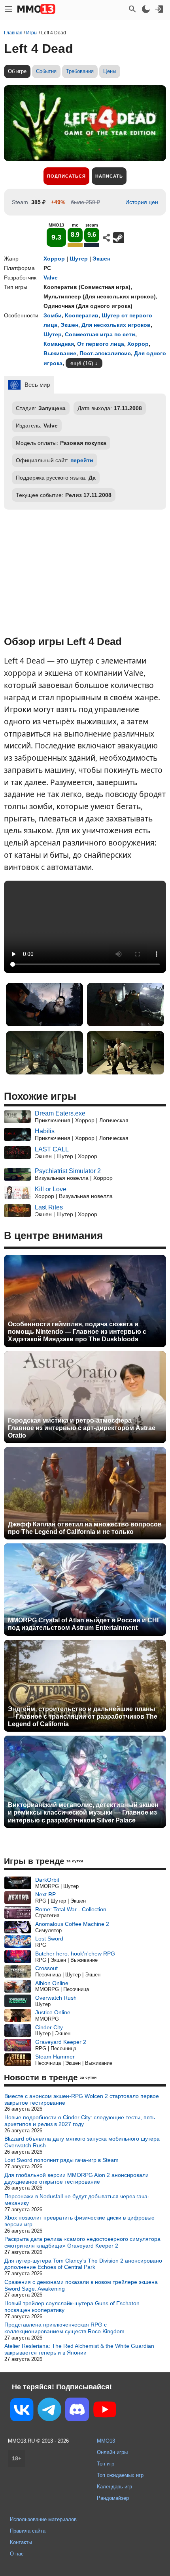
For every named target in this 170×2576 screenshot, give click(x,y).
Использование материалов (43, 2519)
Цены (110, 71)
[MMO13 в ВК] (22, 2411)
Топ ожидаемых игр (120, 2475)
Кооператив (82, 315)
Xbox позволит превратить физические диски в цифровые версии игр (79, 2221)
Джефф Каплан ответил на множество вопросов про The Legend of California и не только (85, 1528)
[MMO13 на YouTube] (105, 2411)
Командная (59, 344)
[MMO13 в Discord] (77, 2411)
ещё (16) (82, 363)
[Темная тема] (146, 9)
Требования (80, 71)
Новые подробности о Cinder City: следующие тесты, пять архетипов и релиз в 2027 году (80, 2121)
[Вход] (159, 9)
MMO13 (106, 2441)
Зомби (53, 315)
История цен (142, 202)
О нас (17, 2554)
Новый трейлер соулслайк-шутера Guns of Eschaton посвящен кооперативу (72, 2307)
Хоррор (54, 259)
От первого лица (101, 344)
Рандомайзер (113, 2498)
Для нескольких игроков (116, 325)
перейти (82, 460)
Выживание (60, 353)
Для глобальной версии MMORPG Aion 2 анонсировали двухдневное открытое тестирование (76, 2178)
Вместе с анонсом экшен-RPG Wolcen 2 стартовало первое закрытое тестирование (82, 2099)
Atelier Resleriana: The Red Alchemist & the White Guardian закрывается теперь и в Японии (79, 2349)
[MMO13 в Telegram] (49, 2411)
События (46, 71)
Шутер (79, 259)
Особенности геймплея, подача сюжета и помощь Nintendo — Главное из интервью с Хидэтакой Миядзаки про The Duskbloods (77, 1332)
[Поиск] (132, 9)
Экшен (101, 259)
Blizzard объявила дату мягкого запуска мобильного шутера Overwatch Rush (82, 2142)
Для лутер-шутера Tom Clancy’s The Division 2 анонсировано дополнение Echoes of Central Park (83, 2264)
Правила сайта (28, 2531)
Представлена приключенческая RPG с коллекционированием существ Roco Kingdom (64, 2328)
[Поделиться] (106, 238)
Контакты (21, 2542)
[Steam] (119, 238)
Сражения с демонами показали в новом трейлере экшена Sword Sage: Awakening (81, 2285)
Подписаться (66, 176)
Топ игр (106, 2464)
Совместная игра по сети (100, 334)
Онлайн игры (112, 2452)
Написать (109, 176)
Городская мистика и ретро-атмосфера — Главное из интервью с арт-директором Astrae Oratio (82, 1428)
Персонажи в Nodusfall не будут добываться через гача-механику (77, 2200)
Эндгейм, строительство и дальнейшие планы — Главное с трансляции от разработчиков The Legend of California (83, 1716)
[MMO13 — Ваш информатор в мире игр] (36, 9)
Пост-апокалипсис (105, 353)
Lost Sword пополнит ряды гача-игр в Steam (61, 2160)
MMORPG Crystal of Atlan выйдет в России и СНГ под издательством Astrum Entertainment (84, 1624)
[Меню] (9, 9)
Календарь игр (114, 2487)
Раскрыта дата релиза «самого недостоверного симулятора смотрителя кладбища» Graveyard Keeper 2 (82, 2242)
